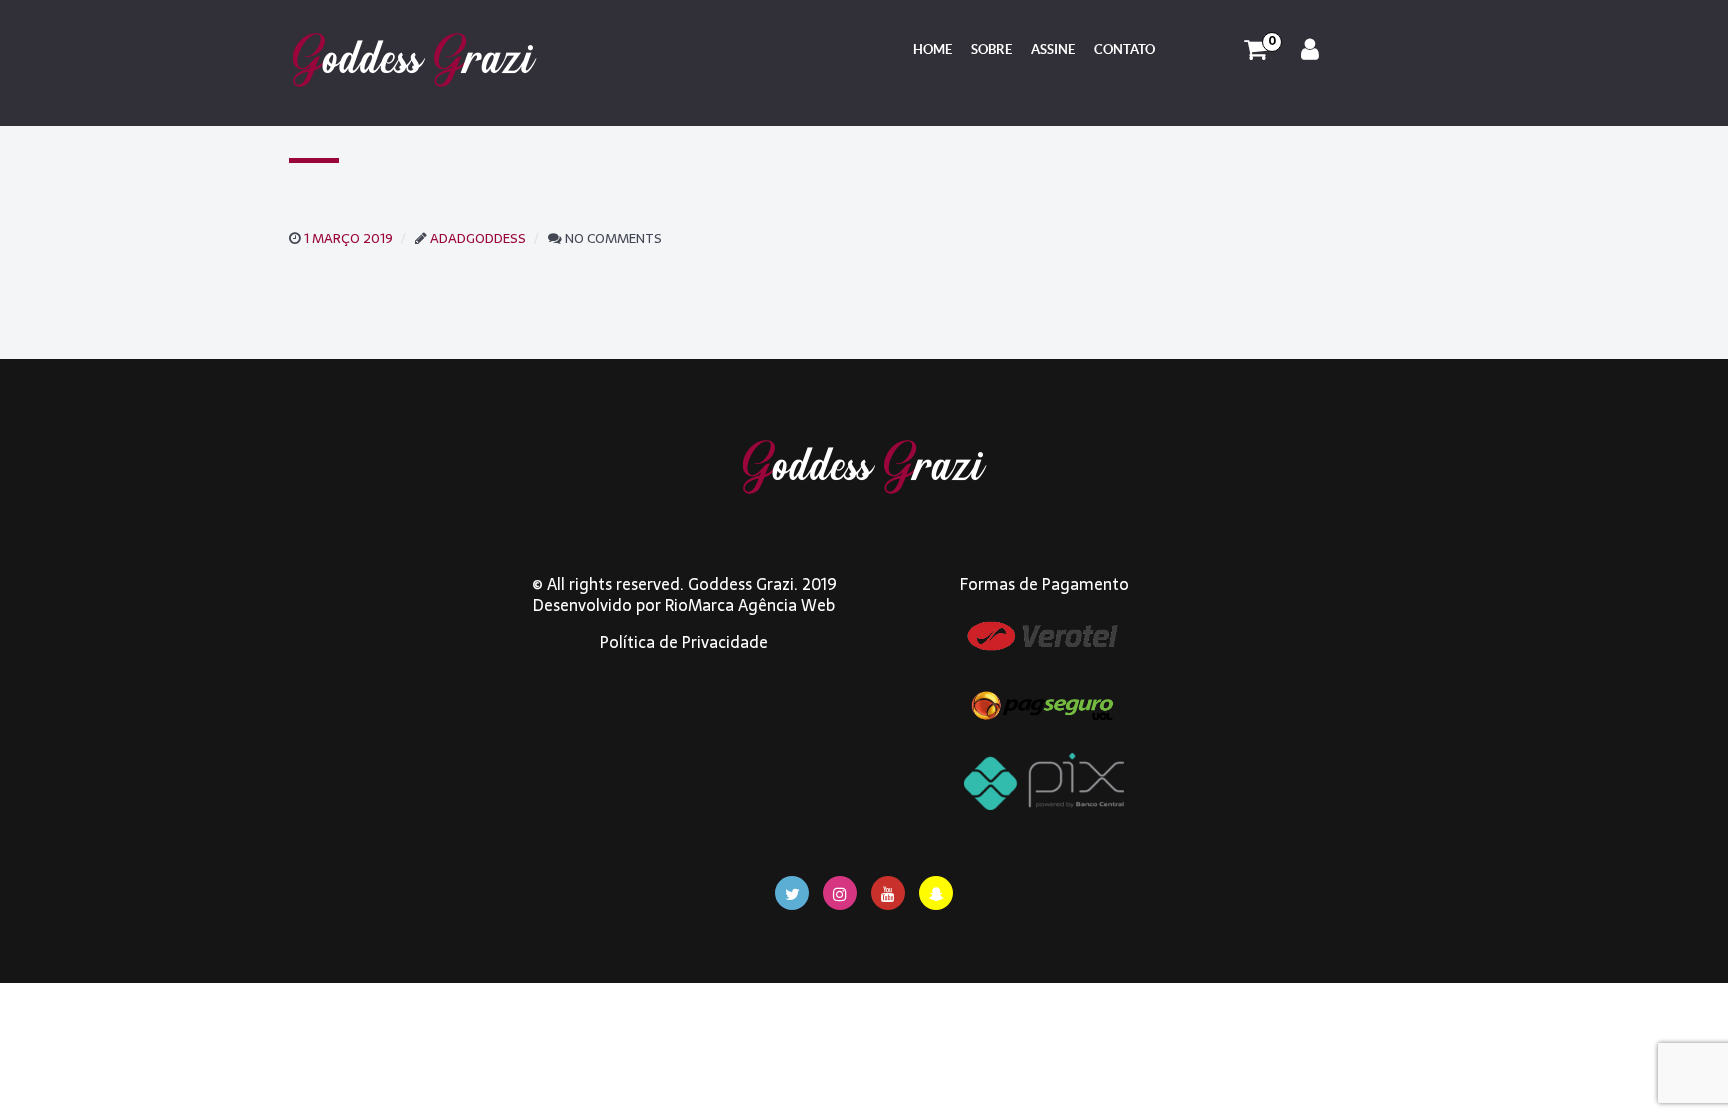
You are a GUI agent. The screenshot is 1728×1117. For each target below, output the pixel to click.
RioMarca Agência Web (750, 605)
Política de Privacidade (684, 642)
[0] (1255, 50)
